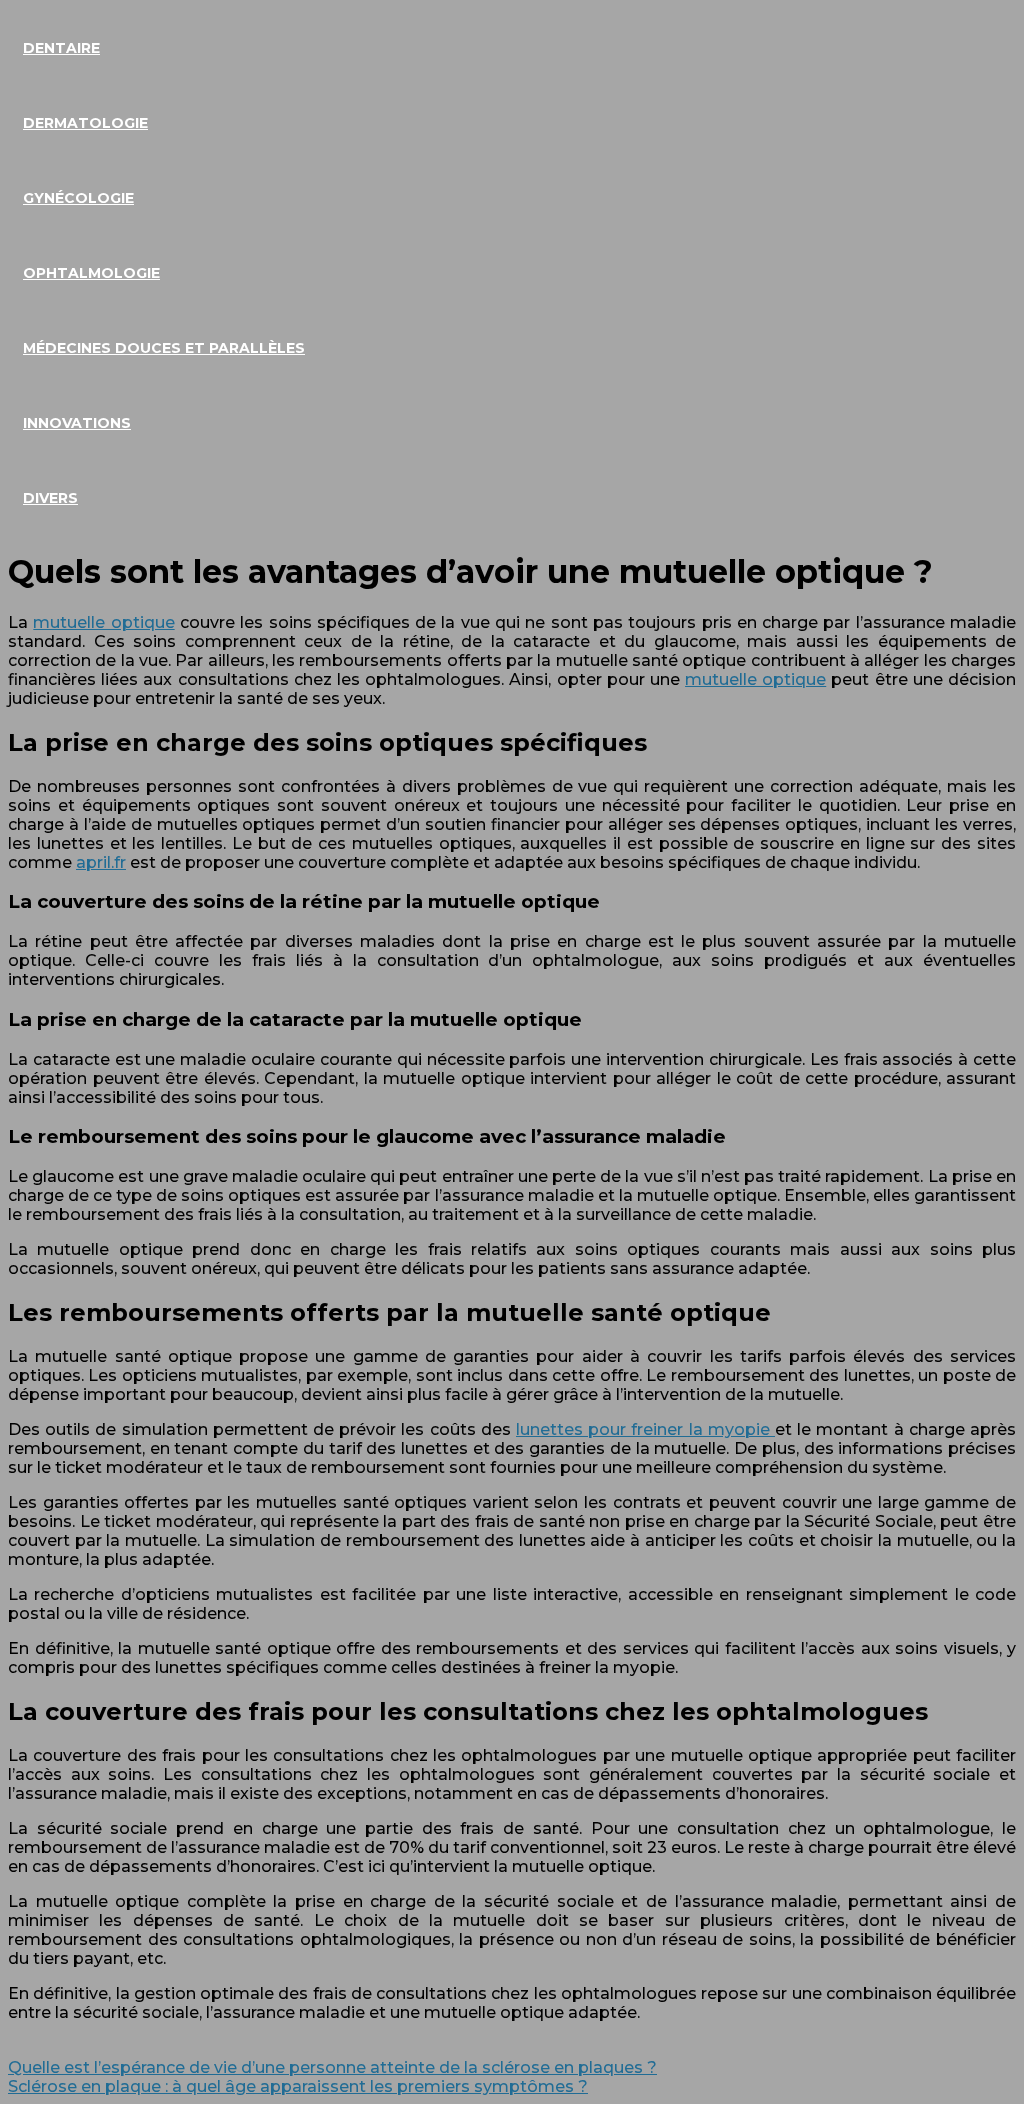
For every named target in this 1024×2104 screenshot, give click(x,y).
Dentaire (61, 48)
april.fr (101, 862)
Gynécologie (78, 198)
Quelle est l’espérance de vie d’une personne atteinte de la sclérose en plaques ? (332, 2067)
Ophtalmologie (91, 273)
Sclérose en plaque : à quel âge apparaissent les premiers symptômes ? (298, 2086)
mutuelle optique (103, 622)
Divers (50, 498)
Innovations (77, 423)
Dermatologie (85, 123)
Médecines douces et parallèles (164, 348)
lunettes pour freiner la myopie (645, 1429)
